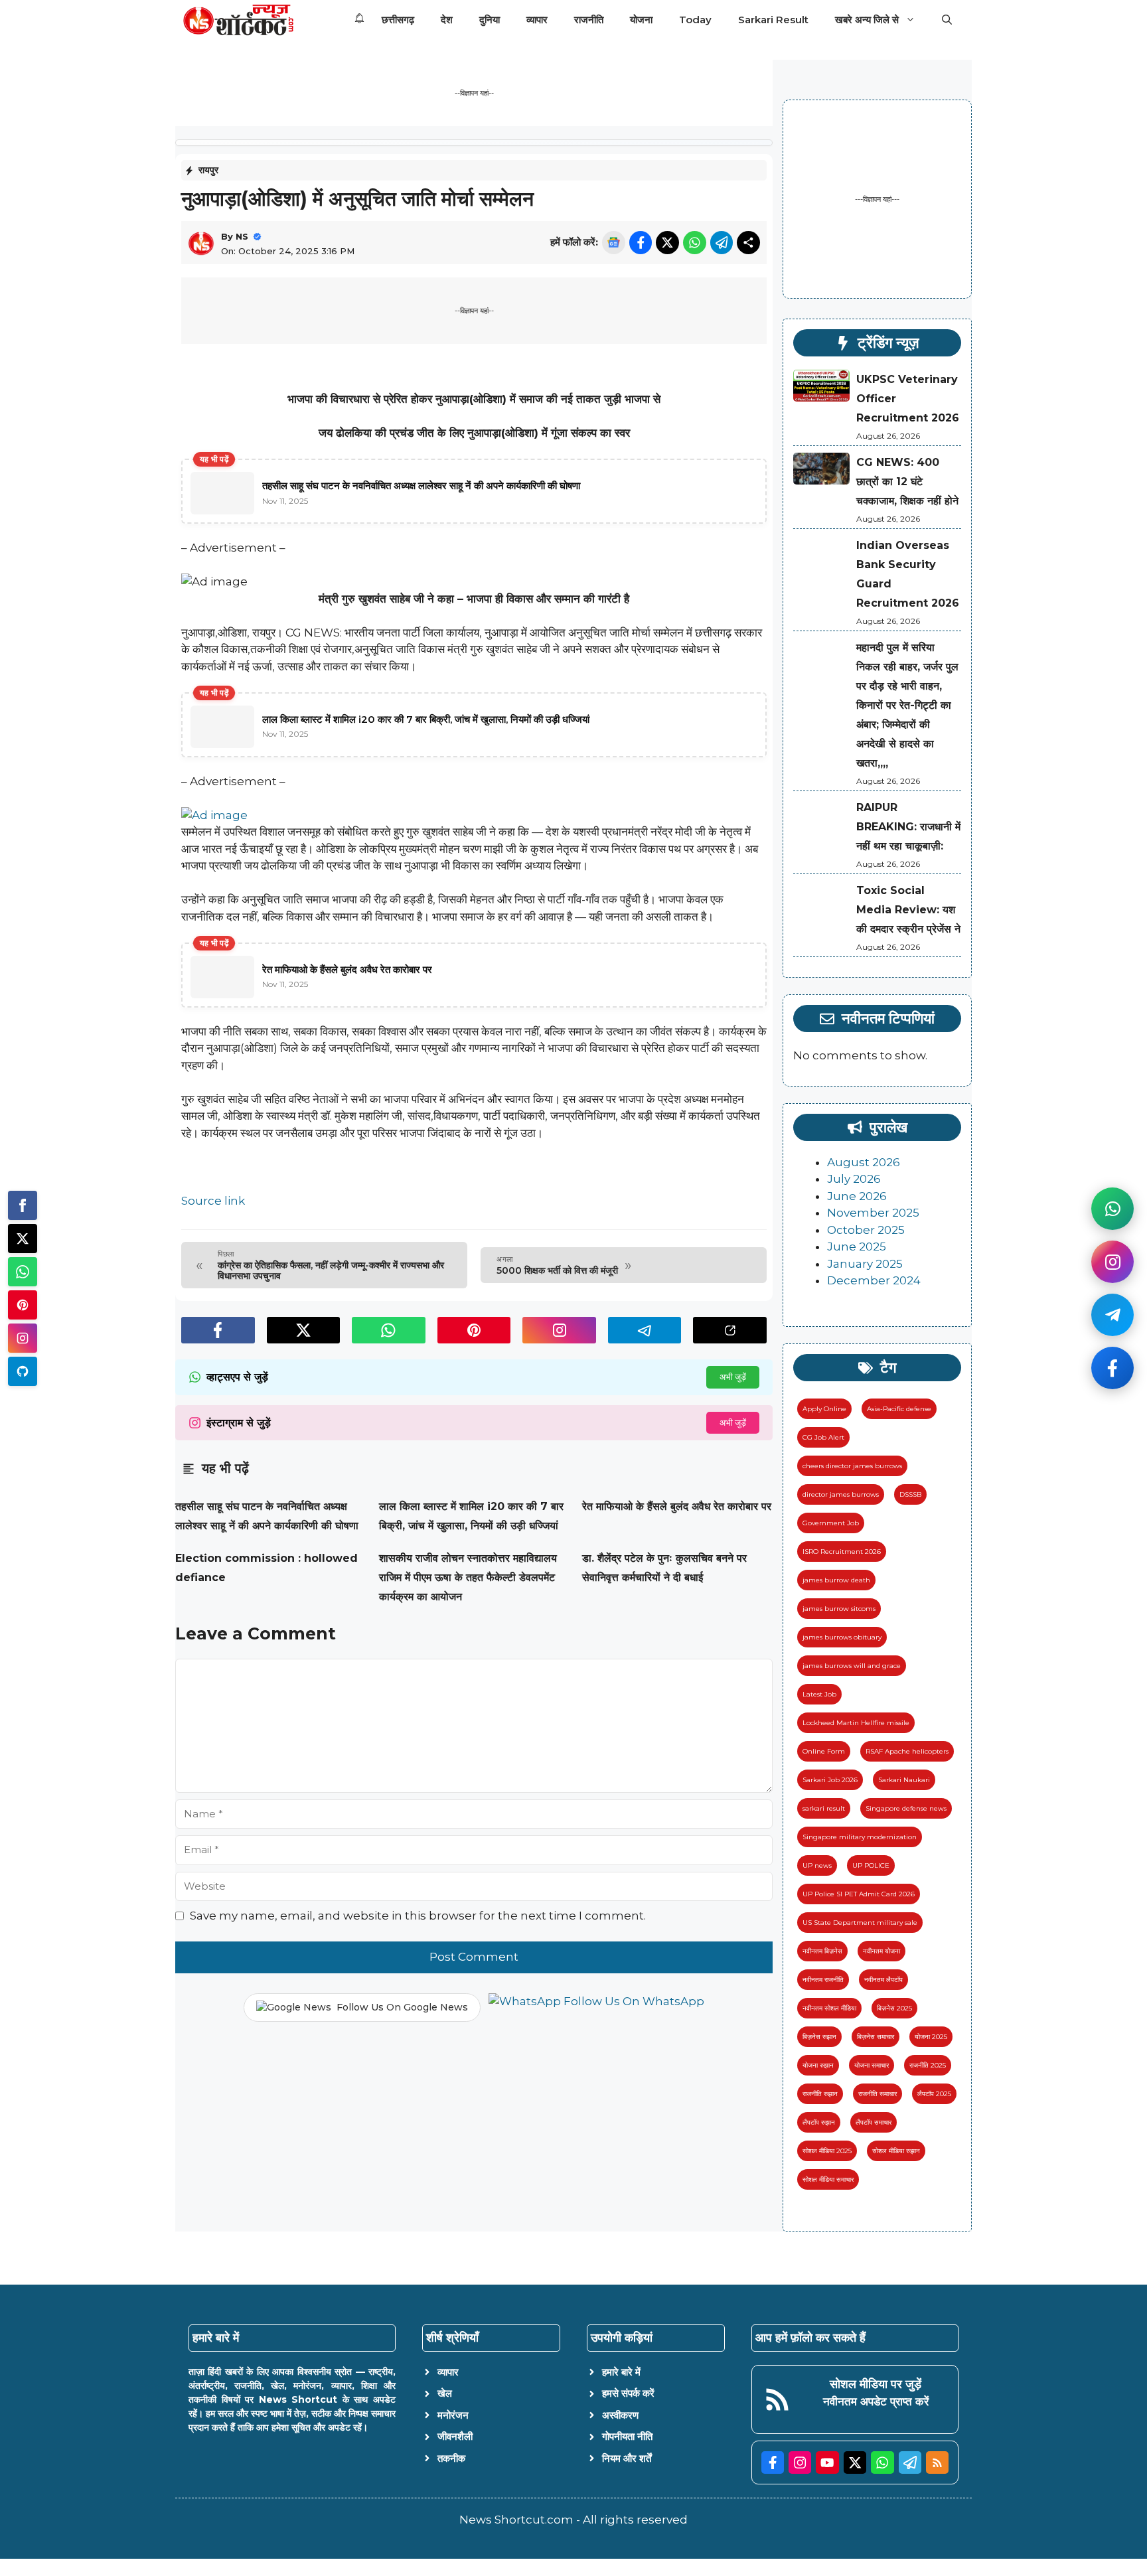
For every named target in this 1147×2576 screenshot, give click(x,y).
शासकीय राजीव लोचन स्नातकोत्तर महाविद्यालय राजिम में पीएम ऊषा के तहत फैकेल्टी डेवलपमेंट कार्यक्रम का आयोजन (468, 1577)
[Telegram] (23, 1371)
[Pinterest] (23, 1305)
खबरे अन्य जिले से (867, 20)
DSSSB (910, 1494)
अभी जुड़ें (733, 1377)
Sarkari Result (773, 20)
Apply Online (824, 1409)
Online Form (824, 1751)
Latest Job (819, 1694)
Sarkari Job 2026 (830, 1780)
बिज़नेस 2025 (894, 2008)
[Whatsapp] (23, 1272)
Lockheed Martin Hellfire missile (856, 1723)
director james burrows (841, 1494)
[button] (947, 20)
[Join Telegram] (1112, 1315)
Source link (213, 1201)
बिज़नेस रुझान (819, 2037)
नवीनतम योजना (881, 1951)
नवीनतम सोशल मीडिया (829, 2008)
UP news (817, 1865)
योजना (641, 20)
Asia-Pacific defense (899, 1409)
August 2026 (864, 1162)
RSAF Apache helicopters (907, 1751)
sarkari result (824, 1808)
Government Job (831, 1523)
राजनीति (589, 20)
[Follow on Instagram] (1112, 1262)
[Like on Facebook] (1112, 1368)
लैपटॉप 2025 (934, 2094)
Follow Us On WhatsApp (633, 2001)
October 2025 (866, 1230)
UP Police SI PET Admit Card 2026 (859, 1894)
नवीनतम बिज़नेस (822, 1951)
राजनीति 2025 (928, 2065)
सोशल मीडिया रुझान (896, 2151)
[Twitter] (23, 1239)
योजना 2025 (931, 2037)
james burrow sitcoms (839, 1609)
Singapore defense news (906, 1808)
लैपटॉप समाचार (874, 2122)
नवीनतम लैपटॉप (883, 1980)
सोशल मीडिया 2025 (827, 2151)
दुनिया (490, 20)
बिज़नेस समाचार (876, 2037)
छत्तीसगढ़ (398, 20)
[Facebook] (23, 1205)
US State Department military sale (860, 1923)
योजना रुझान (818, 2065)
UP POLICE (871, 1865)
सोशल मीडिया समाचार (828, 2179)
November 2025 (873, 1213)
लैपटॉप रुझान (819, 2122)
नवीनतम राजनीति (823, 1980)
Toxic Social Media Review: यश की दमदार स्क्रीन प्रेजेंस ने (908, 910)
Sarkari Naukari (904, 1780)
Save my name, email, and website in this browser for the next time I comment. (418, 1916)
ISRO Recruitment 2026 (842, 1552)
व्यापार (537, 20)
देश (447, 20)
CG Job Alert (823, 1437)
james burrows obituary (842, 1637)
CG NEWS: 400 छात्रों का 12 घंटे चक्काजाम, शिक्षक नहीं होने (907, 482)
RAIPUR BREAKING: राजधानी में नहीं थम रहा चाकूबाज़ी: (908, 827)
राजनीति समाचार (878, 2094)
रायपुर (208, 170)
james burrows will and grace (852, 1666)
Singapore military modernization (860, 1837)
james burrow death (836, 1580)
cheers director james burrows (852, 1466)
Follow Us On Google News (402, 2007)
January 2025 (865, 1264)
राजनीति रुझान (820, 2094)
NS (242, 236)
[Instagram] (23, 1338)
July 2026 (854, 1179)
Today (695, 20)
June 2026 (857, 1196)
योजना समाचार (872, 2065)
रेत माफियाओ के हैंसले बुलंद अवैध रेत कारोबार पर (677, 1506)
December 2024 (874, 1280)
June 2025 (857, 1247)
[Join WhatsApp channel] (1112, 1209)
